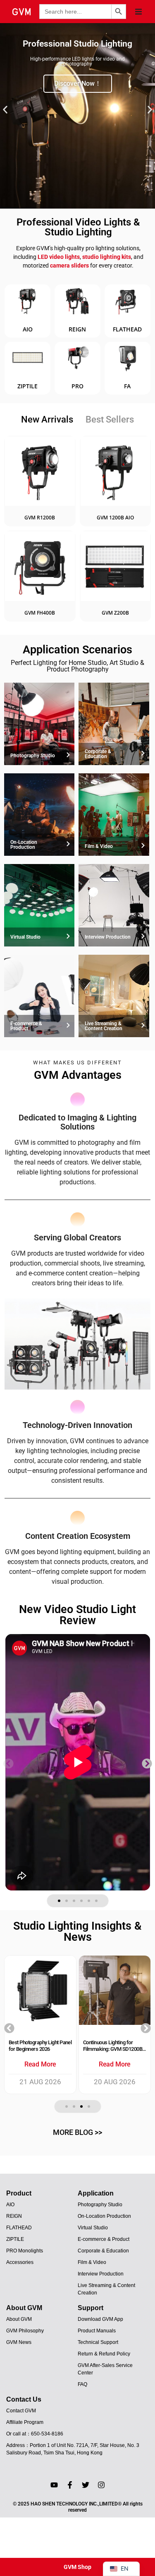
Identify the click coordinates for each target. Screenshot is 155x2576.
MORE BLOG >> (77, 2132)
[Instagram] (101, 2485)
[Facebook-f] (70, 2485)
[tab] (47, 420)
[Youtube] (54, 2485)
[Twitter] (86, 2485)
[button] (138, 12)
